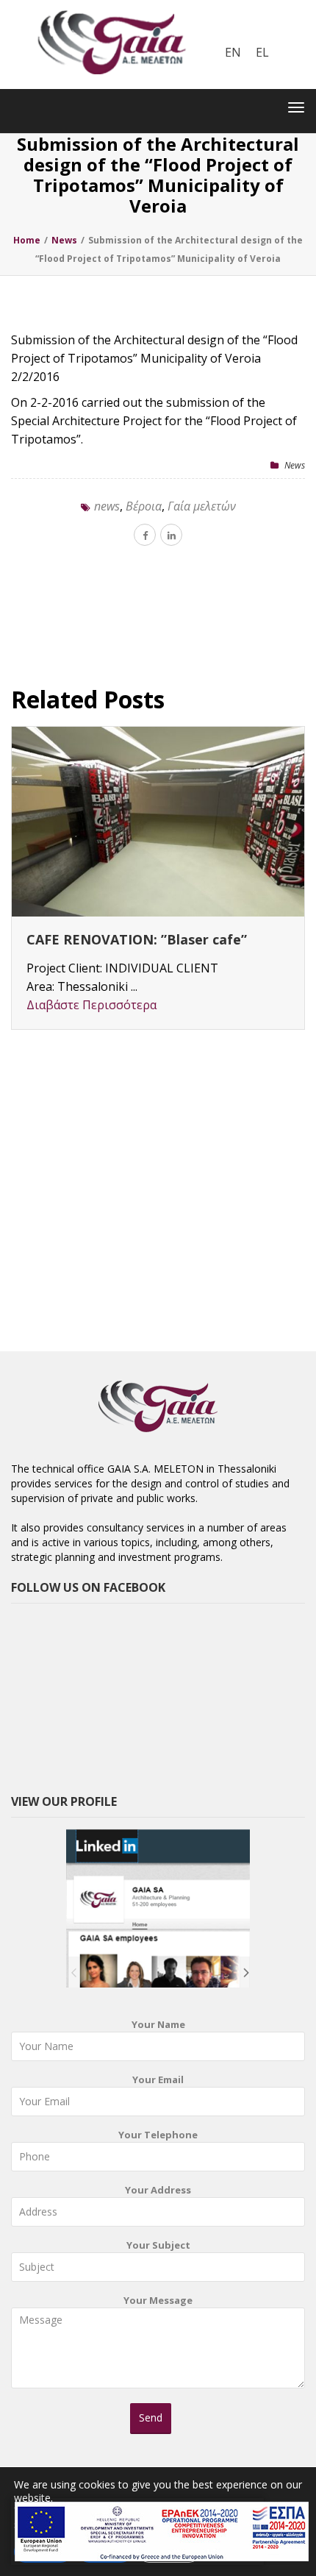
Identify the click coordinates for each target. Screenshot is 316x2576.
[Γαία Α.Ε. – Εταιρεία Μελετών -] (111, 11)
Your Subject (158, 2245)
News (295, 465)
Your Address (158, 2190)
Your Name (158, 2024)
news (107, 506)
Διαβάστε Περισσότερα (91, 1005)
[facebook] (145, 535)
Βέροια (144, 506)
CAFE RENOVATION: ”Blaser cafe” (137, 939)
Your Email (158, 2079)
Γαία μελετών (202, 506)
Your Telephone (158, 2135)
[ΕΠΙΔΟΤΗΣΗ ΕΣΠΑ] (162, 2531)
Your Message (158, 2300)
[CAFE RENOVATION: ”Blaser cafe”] (158, 822)
